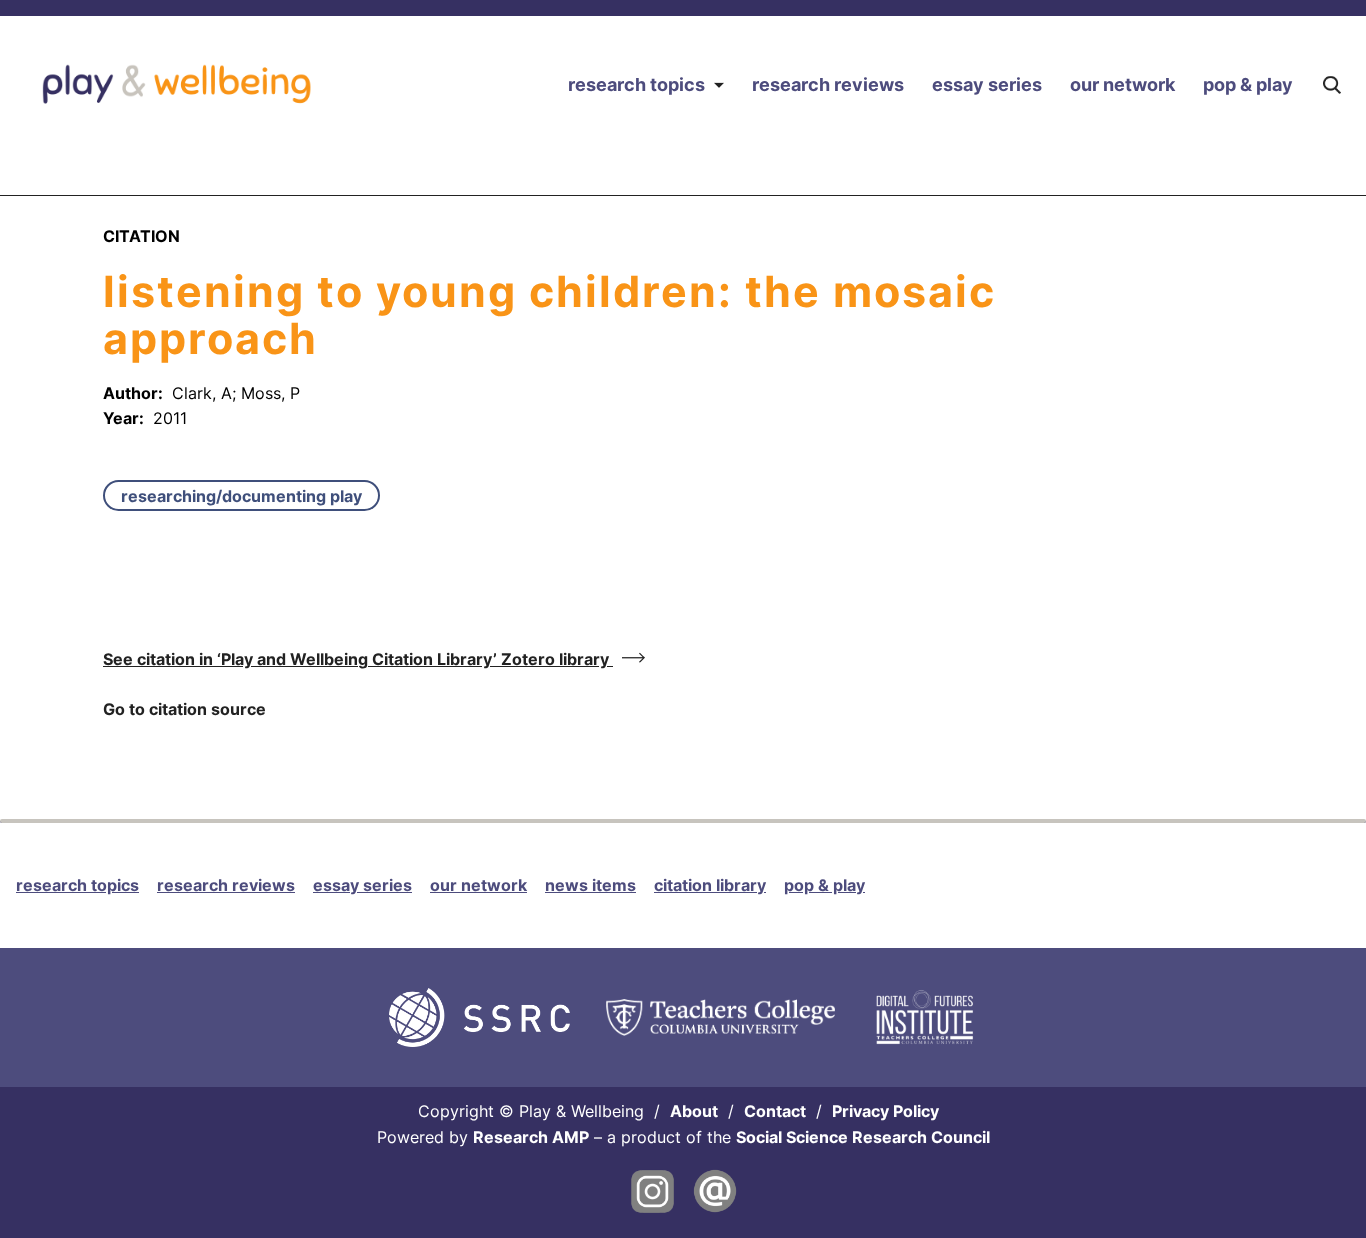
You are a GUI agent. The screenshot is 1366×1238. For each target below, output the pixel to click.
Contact (775, 1111)
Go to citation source (184, 709)
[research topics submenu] (718, 84)
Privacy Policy (885, 1111)
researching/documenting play (241, 496)
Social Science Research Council (863, 1137)
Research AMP (531, 1137)
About (694, 1111)
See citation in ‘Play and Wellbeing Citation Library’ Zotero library (358, 659)
